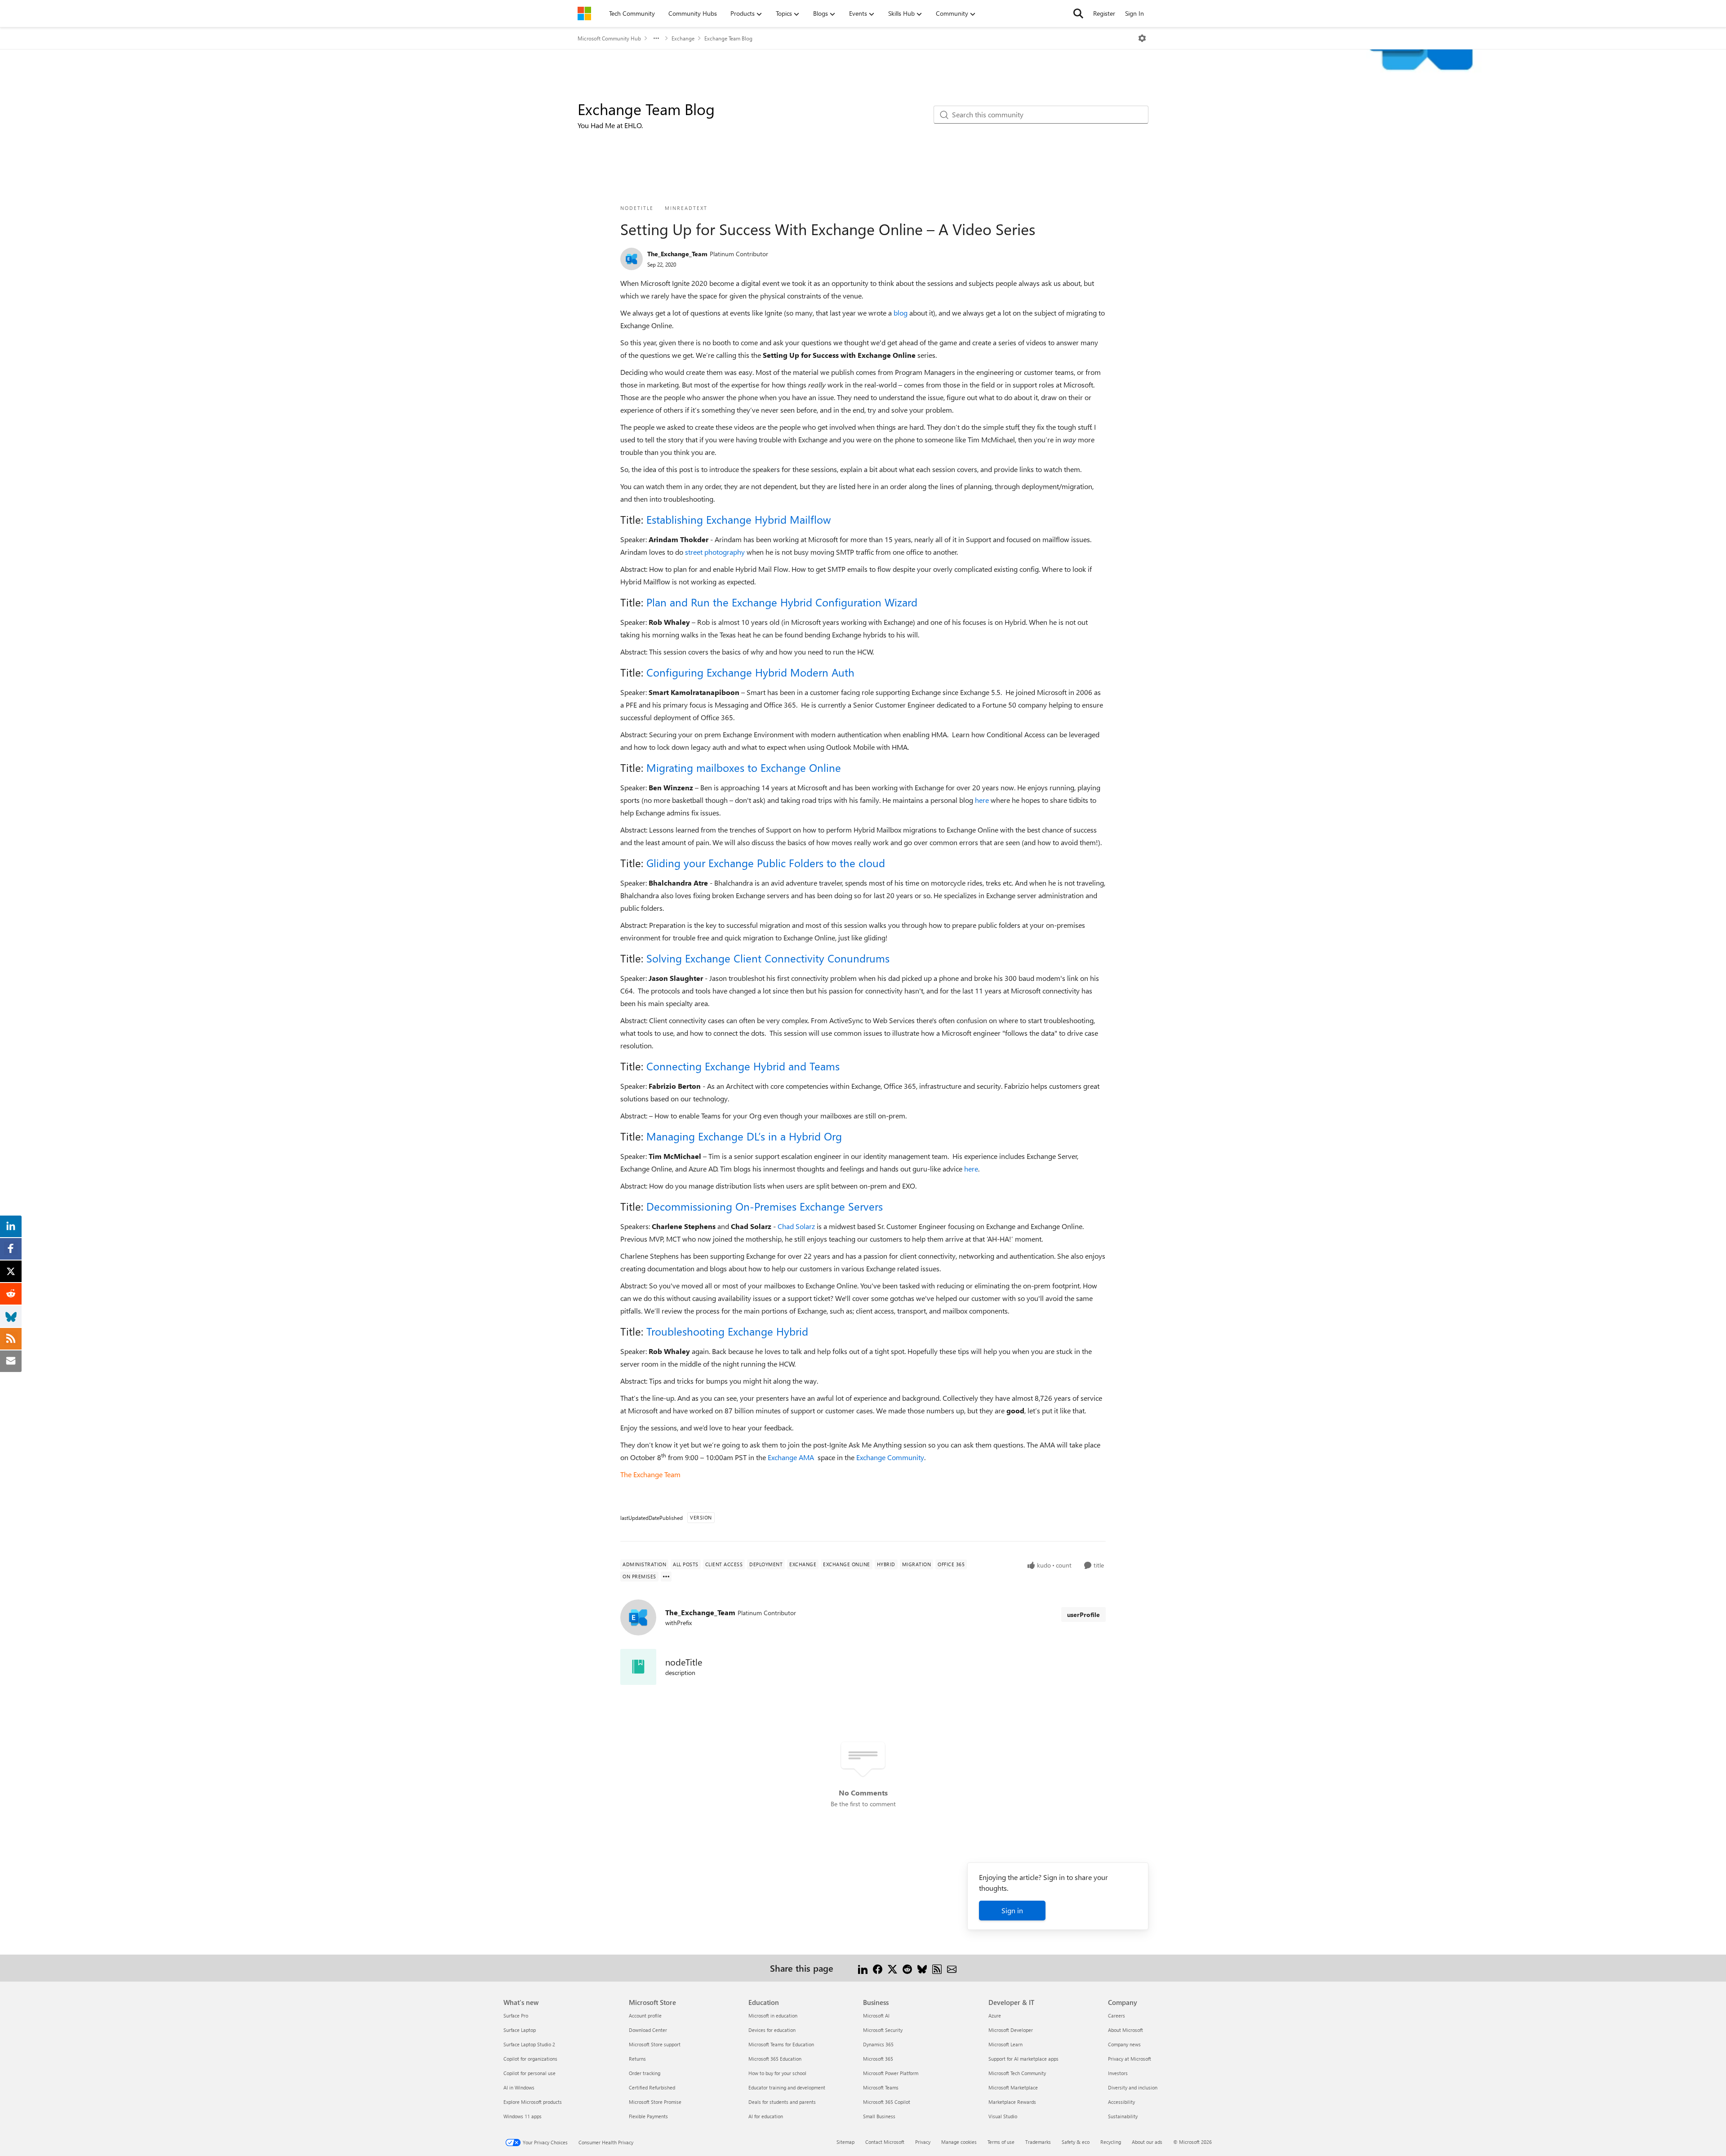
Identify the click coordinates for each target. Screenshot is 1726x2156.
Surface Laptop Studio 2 (529, 2044)
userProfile (1083, 1615)
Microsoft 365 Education (775, 2059)
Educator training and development (787, 2087)
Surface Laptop (520, 2030)
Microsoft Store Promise (655, 2102)
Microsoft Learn (1005, 2044)
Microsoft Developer (1011, 2030)
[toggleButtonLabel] (1142, 38)
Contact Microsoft (885, 2142)
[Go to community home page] (584, 13)
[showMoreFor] (666, 1577)
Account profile (645, 2016)
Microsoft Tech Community (1017, 2073)
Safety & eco (1076, 2142)
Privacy (923, 2142)
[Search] (1078, 13)
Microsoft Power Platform (891, 2073)
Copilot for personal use (529, 2073)
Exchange (683, 38)
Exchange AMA (792, 1457)
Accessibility (1121, 2102)
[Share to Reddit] (907, 1968)
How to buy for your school (777, 2073)
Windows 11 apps (523, 2116)
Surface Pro (516, 2016)
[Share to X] (892, 1968)
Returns (637, 2059)
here (982, 800)
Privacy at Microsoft (1130, 2059)
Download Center (648, 2030)
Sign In (1134, 13)
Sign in (1012, 1910)
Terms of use (1001, 2142)
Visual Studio (1003, 2116)
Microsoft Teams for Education (781, 2044)
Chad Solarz (796, 1226)
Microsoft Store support (655, 2044)
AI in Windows (519, 2087)
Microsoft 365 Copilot (887, 2102)
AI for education (766, 2116)
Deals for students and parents (782, 2102)
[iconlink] (638, 1667)
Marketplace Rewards (1012, 2102)
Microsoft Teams (881, 2087)
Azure (995, 2016)
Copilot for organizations (530, 2059)
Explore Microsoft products (533, 2102)
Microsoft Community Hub (609, 38)
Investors (1118, 2073)
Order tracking (645, 2073)
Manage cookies (959, 2142)
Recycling (1111, 2142)
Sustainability (1123, 2116)
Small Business (879, 2116)
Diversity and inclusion (1133, 2087)
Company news (1124, 2044)
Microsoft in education (773, 2016)
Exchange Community (890, 1457)
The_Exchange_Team (677, 254)
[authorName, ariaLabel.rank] (632, 259)
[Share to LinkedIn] (863, 1968)
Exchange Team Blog (728, 38)
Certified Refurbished (652, 2087)
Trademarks (1038, 2142)
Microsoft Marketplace (1013, 2087)
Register (1104, 13)
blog (901, 313)
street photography (715, 552)
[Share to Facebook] (878, 1968)
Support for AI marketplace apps (1023, 2059)
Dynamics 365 (878, 2044)
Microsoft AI (876, 2016)
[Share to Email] (952, 1968)
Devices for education (772, 2030)
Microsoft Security (883, 2030)
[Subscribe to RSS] (937, 1968)
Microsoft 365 (878, 2059)
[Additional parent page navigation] (656, 38)
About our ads (1147, 2142)
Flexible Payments (648, 2116)
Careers (1117, 2016)
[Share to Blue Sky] (922, 1968)
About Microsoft (1125, 2030)
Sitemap (845, 2142)
